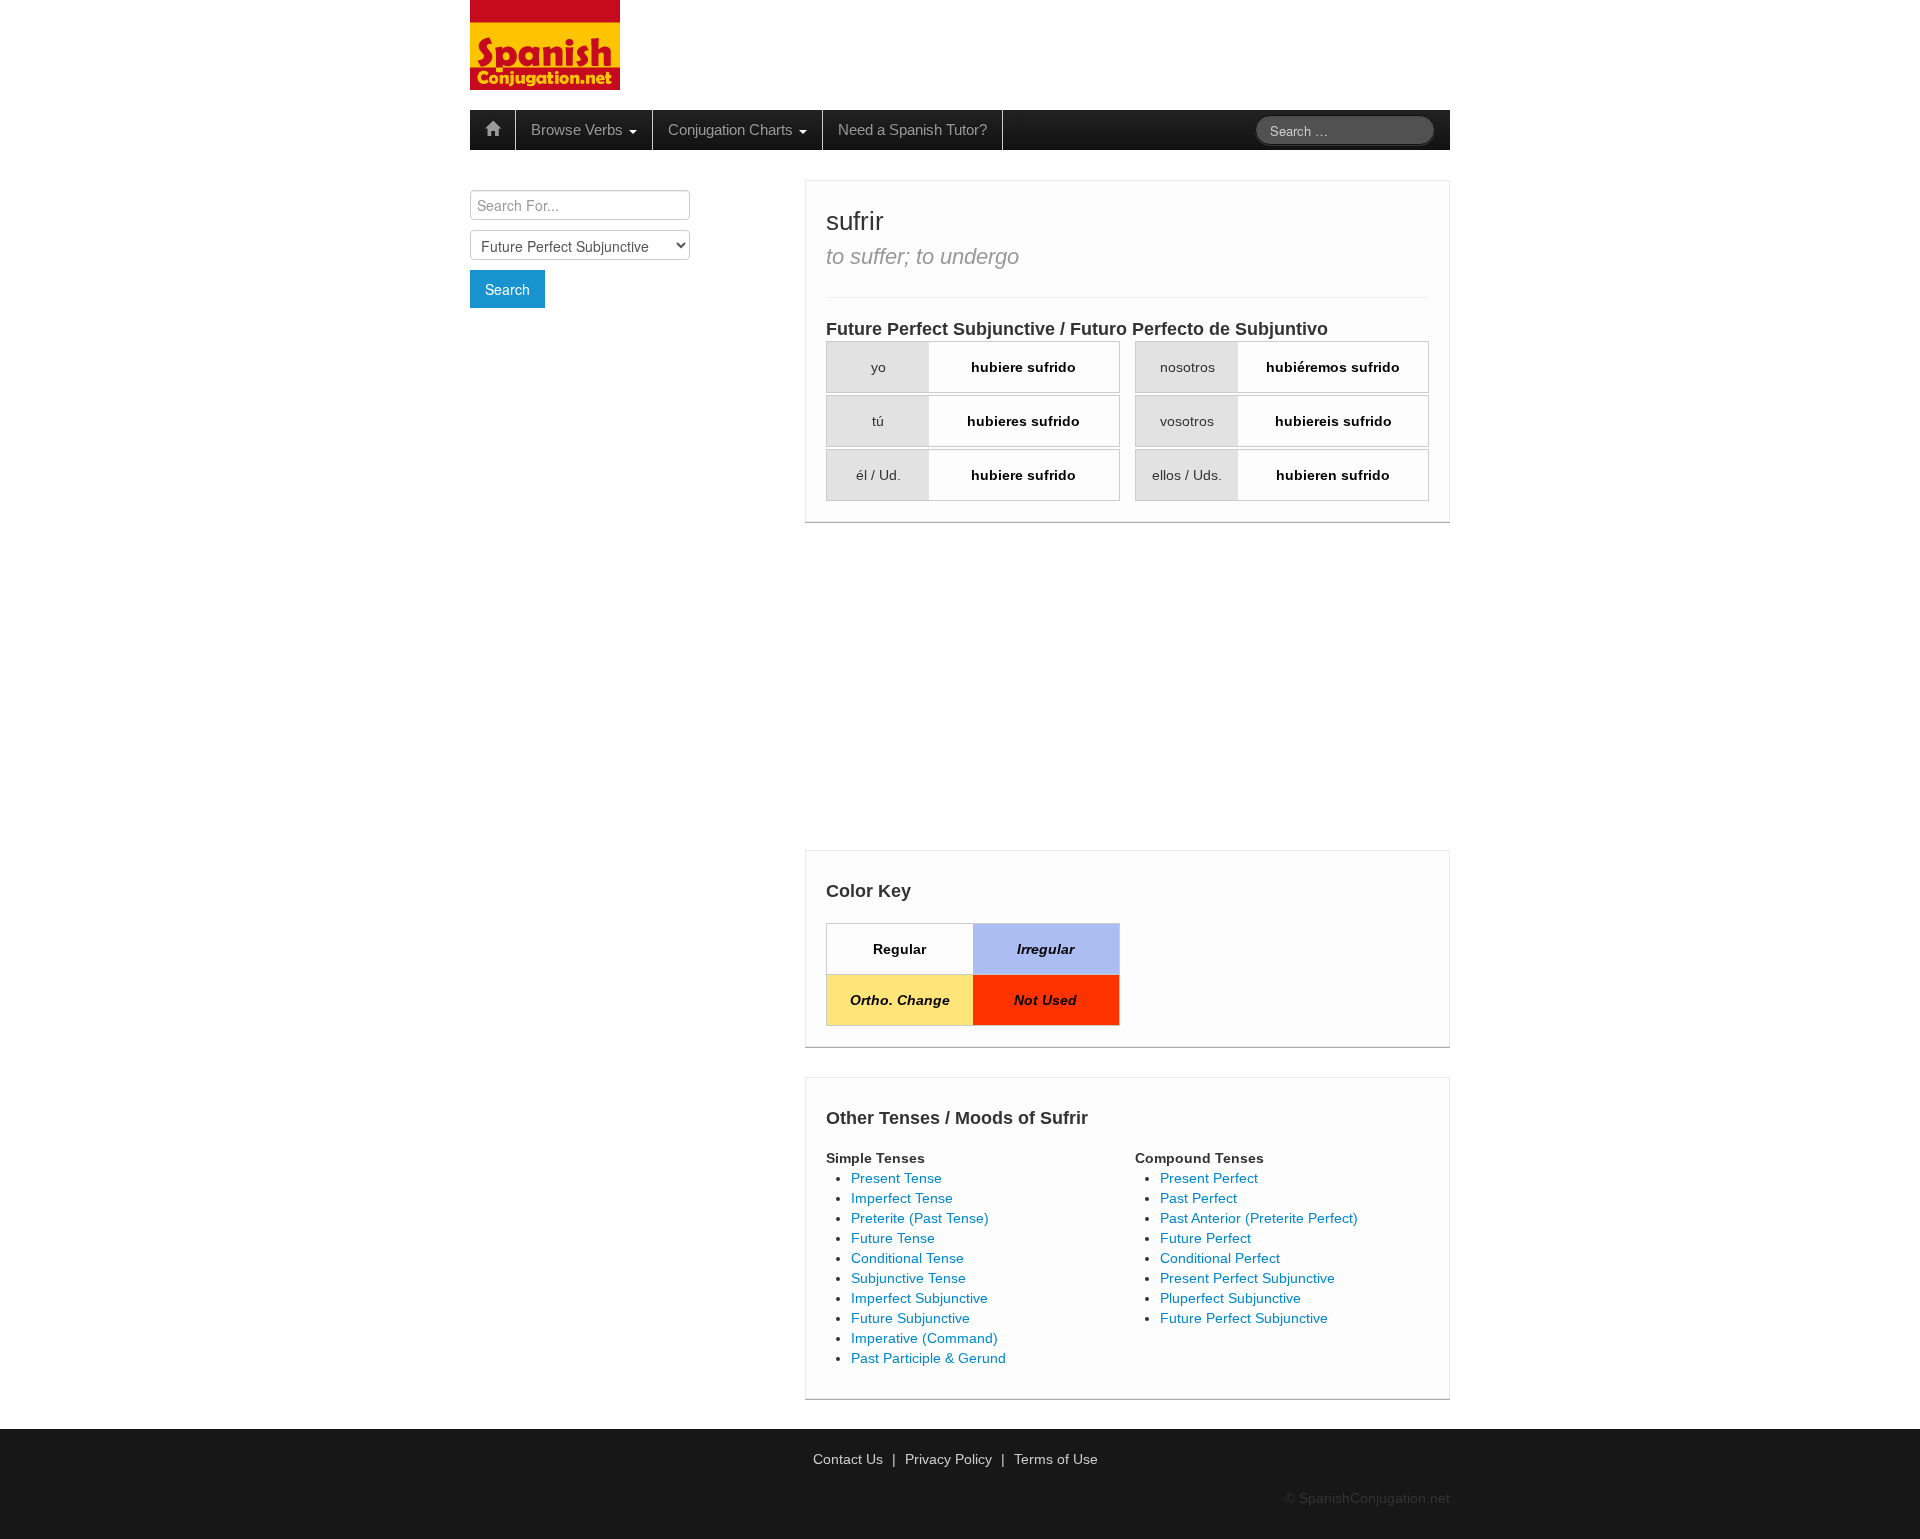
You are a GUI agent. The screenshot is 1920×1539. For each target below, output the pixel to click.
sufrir (855, 221)
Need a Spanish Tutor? (912, 129)
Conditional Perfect (1220, 1258)
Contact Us (848, 1459)
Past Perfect (1198, 1198)
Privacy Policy (948, 1459)
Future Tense (893, 1238)
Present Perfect (1209, 1178)
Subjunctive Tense (908, 1278)
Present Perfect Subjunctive (1247, 1278)
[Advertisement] (625, 453)
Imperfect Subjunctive (919, 1298)
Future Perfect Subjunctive (1244, 1318)
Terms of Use (1056, 1459)
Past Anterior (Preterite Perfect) (1259, 1218)
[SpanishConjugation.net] (545, 44)
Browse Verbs (579, 129)
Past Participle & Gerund (928, 1358)
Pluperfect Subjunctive (1230, 1298)
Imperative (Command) (924, 1338)
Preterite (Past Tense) (920, 1218)
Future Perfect (1205, 1238)
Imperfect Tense (902, 1198)
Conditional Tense (907, 1258)
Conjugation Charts (732, 129)
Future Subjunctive (910, 1318)
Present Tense (896, 1178)
